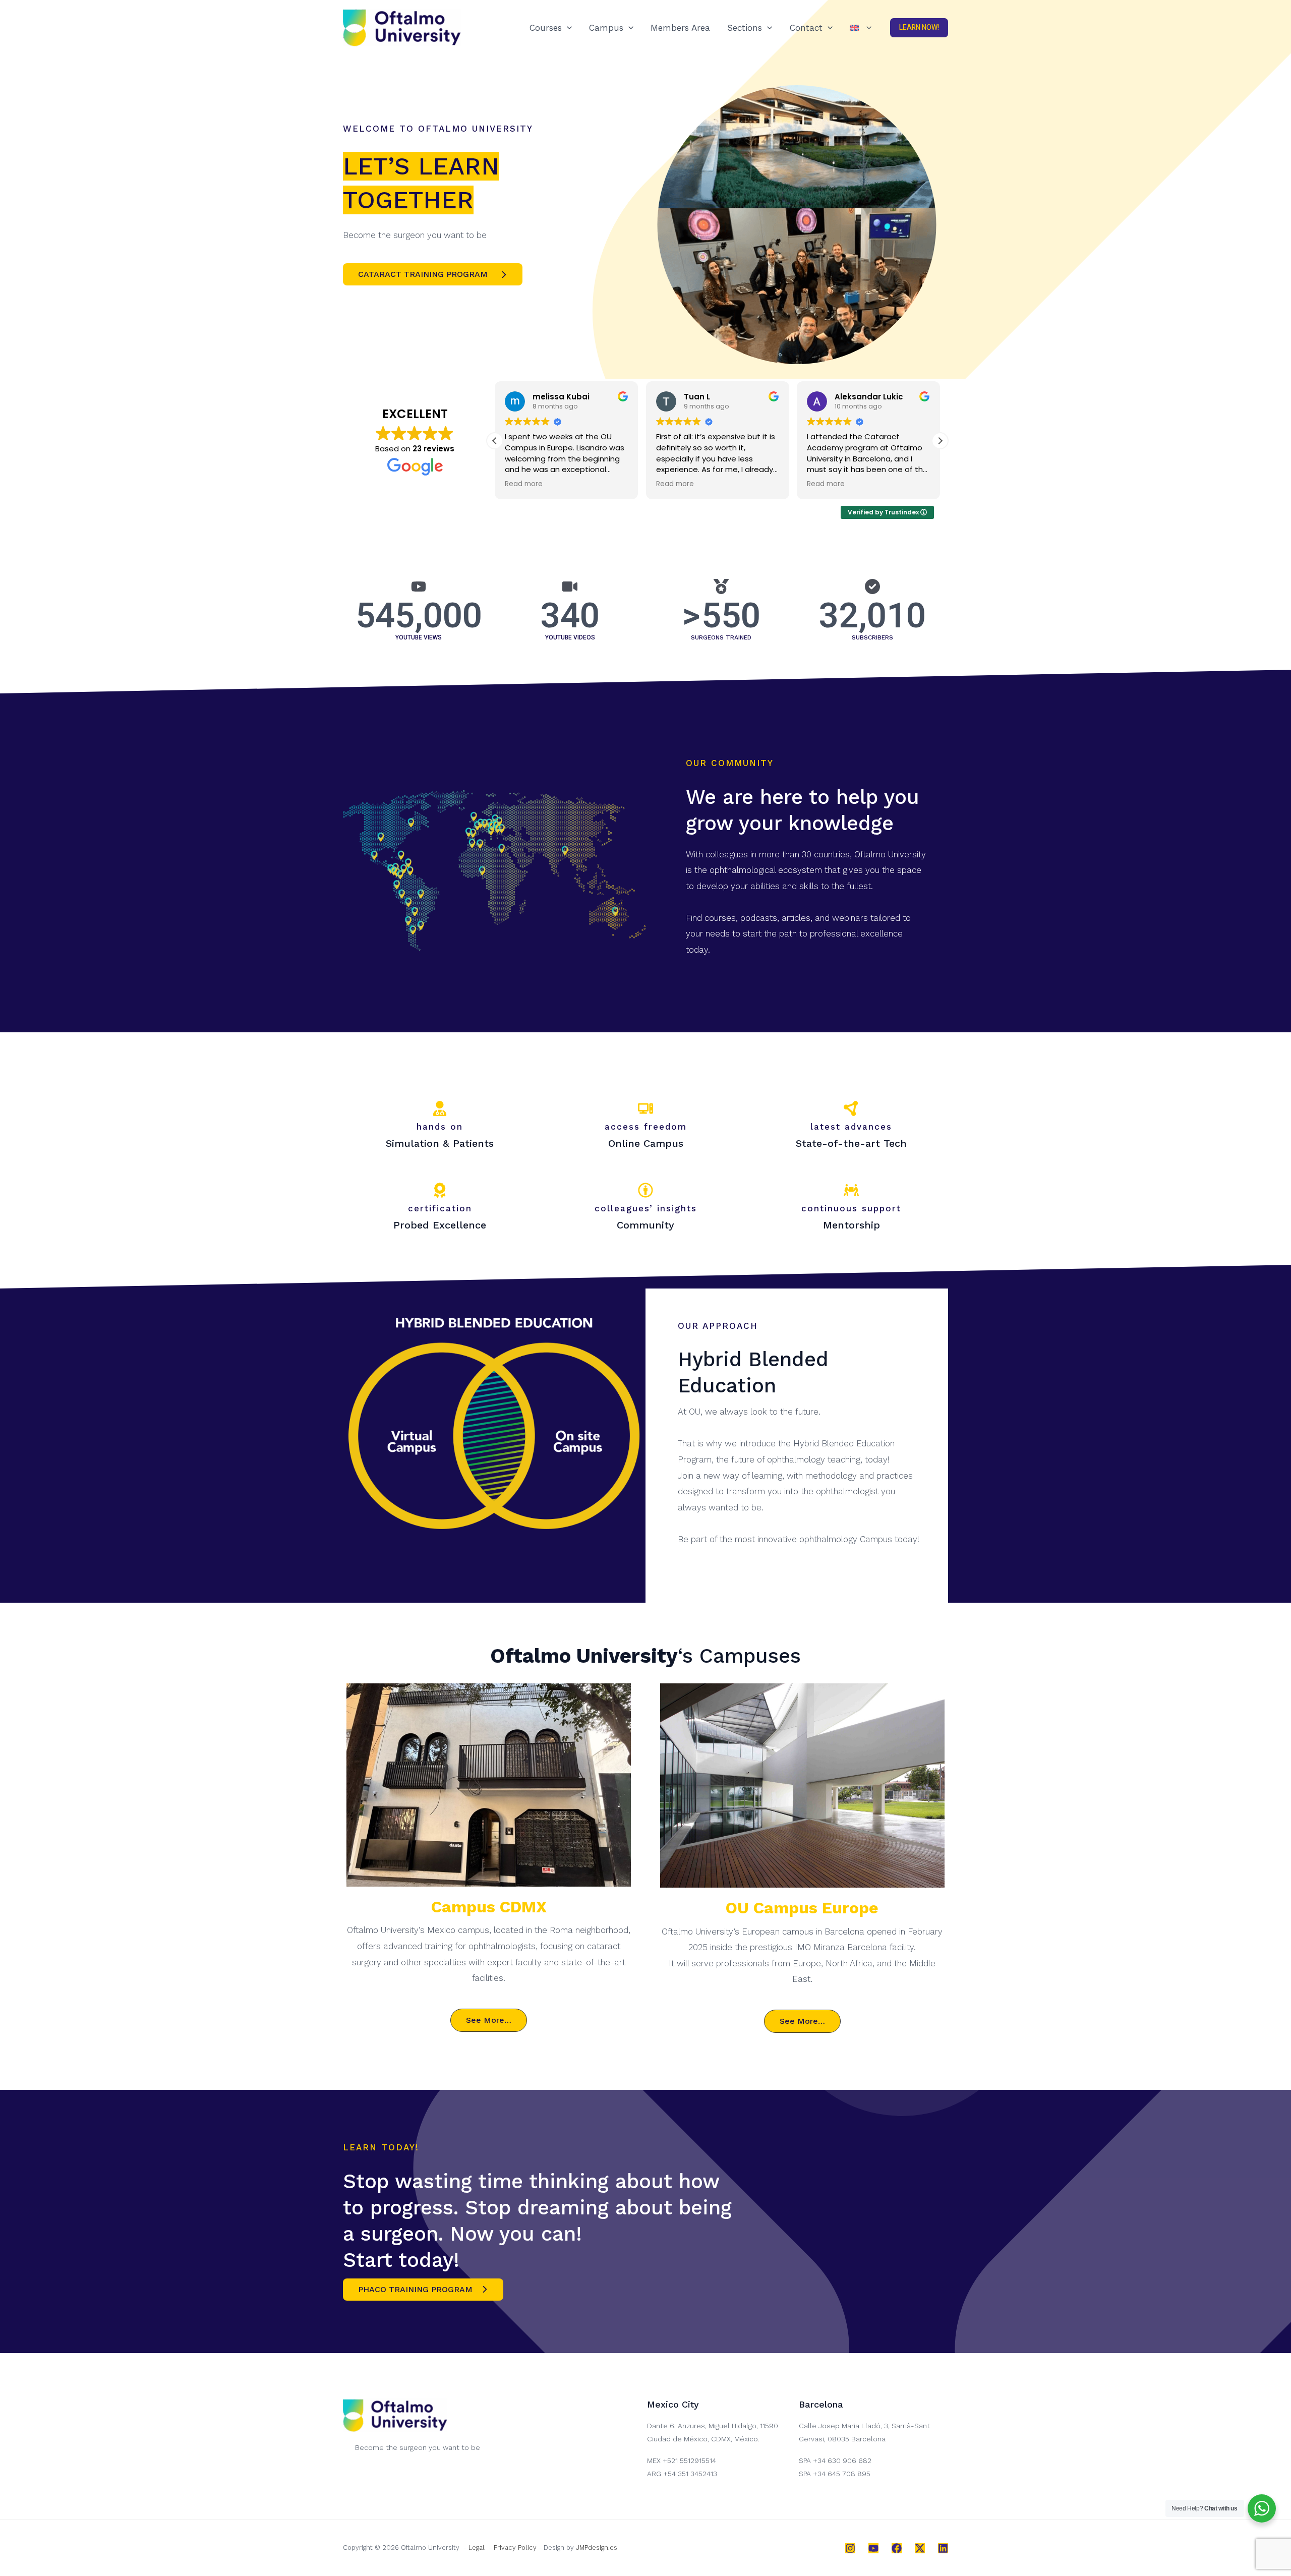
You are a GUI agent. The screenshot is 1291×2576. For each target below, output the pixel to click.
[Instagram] (850, 2548)
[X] (920, 2548)
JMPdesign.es (597, 2548)
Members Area (680, 28)
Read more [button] (524, 484)
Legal (477, 2548)
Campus (606, 28)
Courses (546, 28)
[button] (567, 28)
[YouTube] (873, 2548)
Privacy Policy (515, 2548)
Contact (806, 28)
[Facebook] (897, 2548)
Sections (745, 28)
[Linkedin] (943, 2548)
